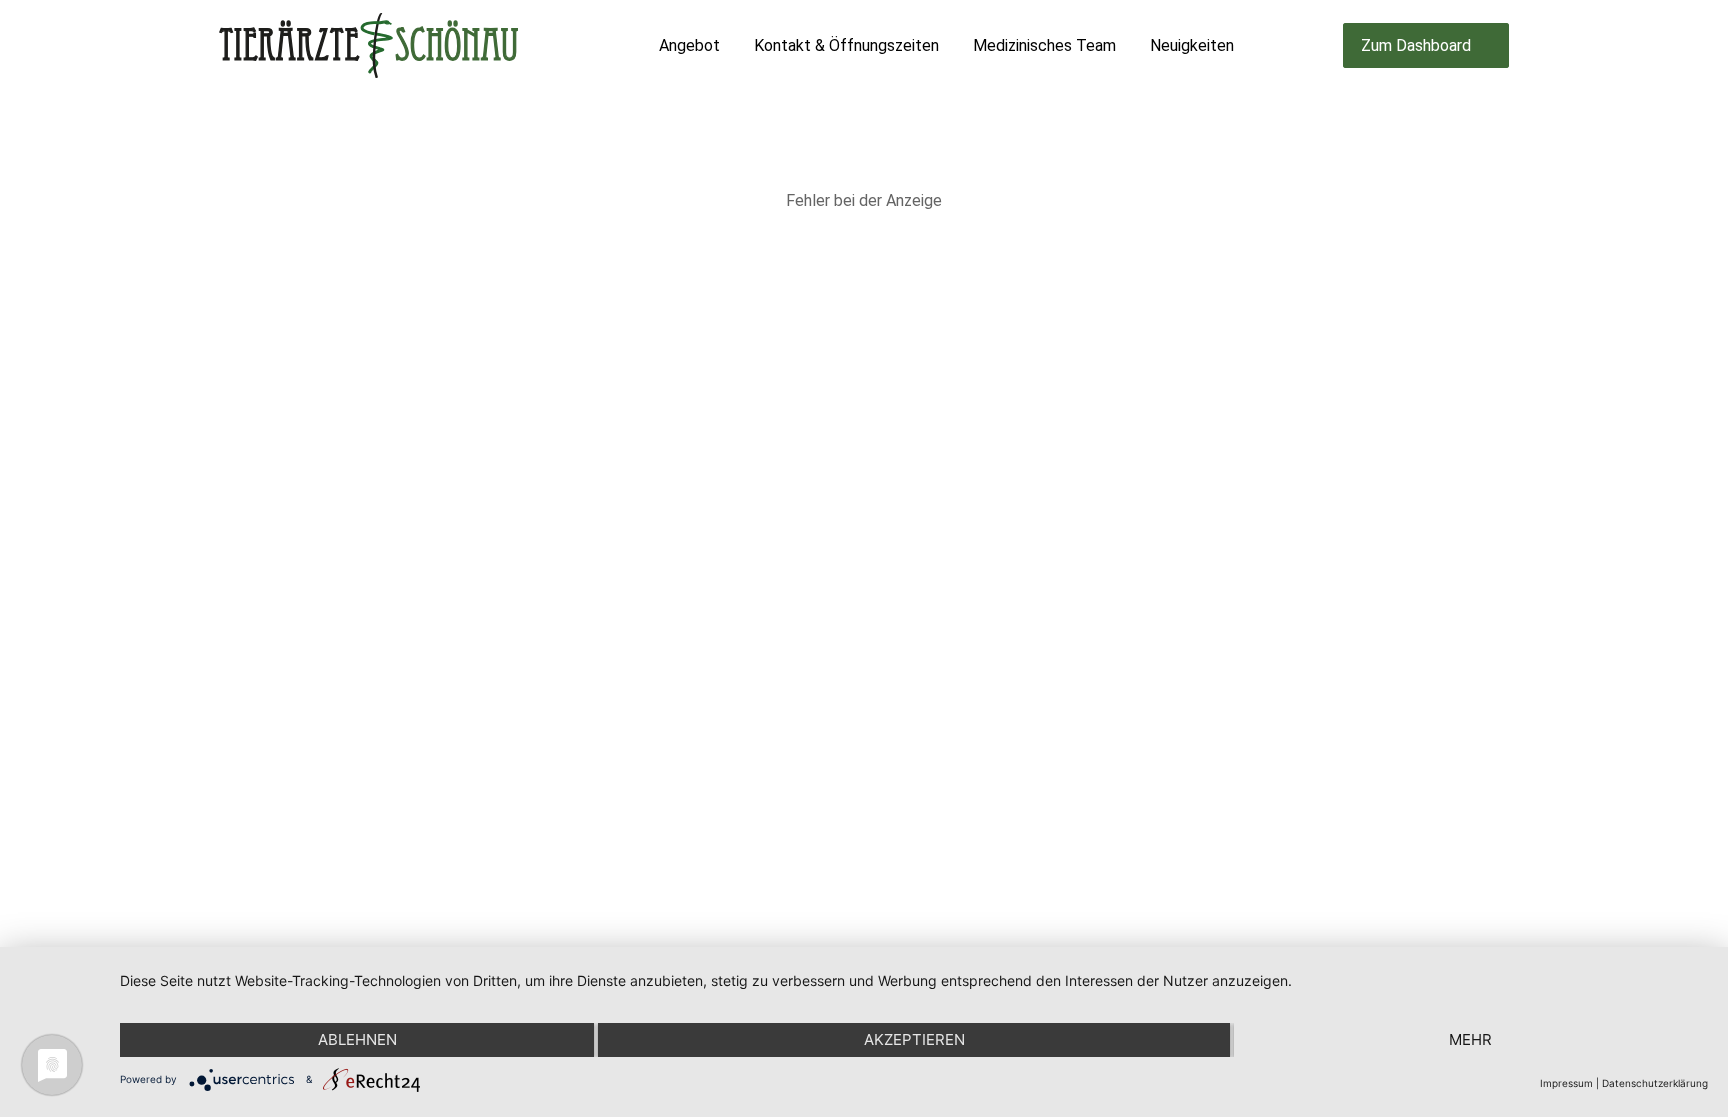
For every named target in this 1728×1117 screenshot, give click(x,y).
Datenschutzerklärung (1655, 1083)
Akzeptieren (914, 1039)
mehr (1470, 1039)
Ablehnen (357, 1039)
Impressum (1566, 1083)
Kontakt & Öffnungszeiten (846, 45)
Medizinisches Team (1044, 45)
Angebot (689, 45)
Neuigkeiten (1192, 45)
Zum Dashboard (1416, 45)
